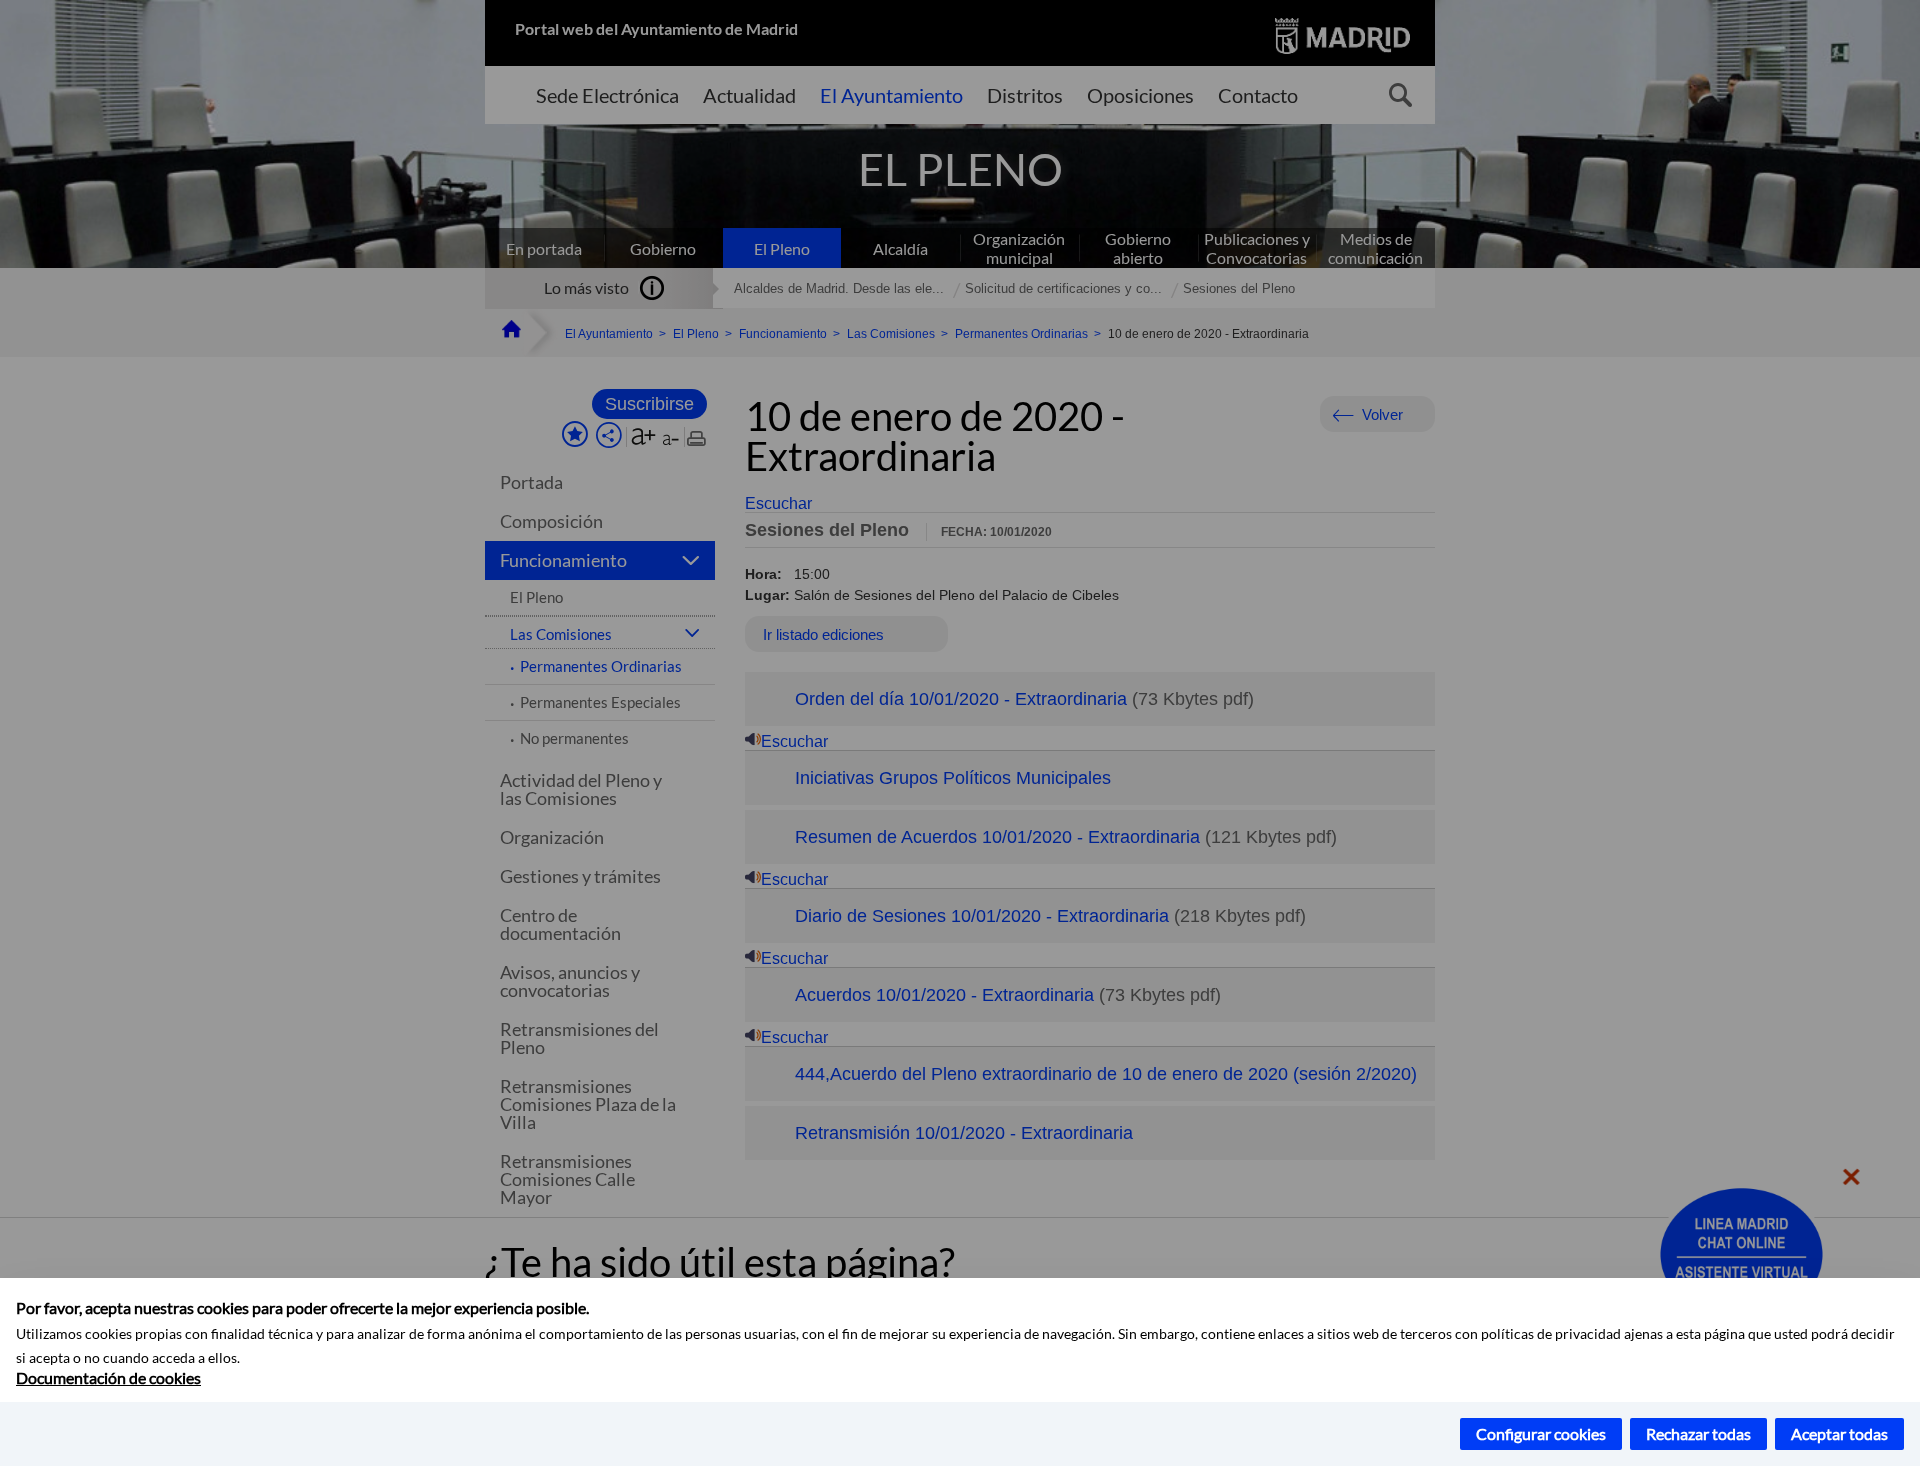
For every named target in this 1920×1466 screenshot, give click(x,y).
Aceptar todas (1839, 1433)
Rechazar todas (1698, 1433)
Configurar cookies (1541, 1433)
